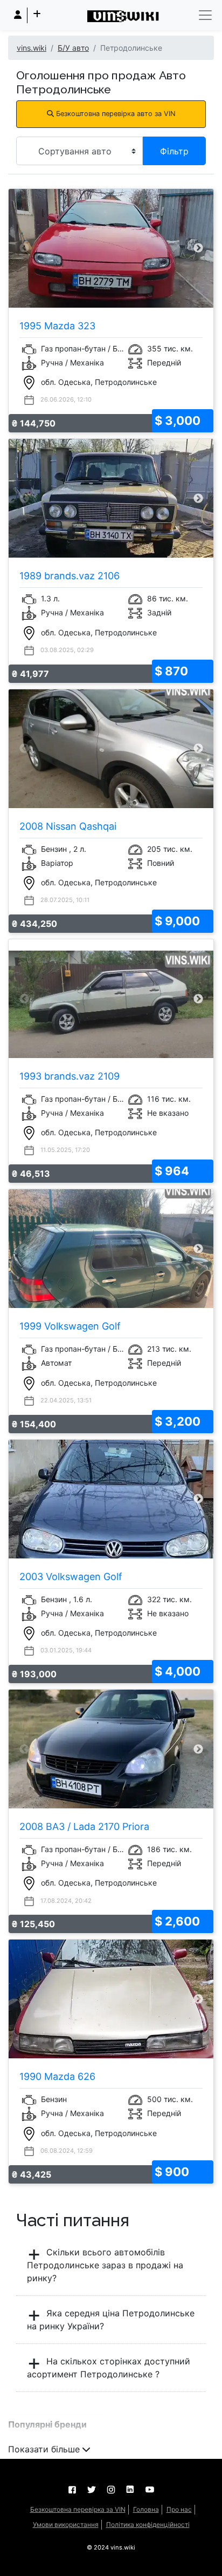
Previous (24, 248)
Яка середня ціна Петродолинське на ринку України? (111, 2320)
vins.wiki (32, 48)
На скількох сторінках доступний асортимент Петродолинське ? (109, 2368)
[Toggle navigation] (205, 15)
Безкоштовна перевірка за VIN (78, 2509)
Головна (146, 2509)
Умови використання (66, 2524)
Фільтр (174, 151)
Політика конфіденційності (148, 2524)
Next (198, 248)
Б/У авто (73, 48)
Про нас (179, 2509)
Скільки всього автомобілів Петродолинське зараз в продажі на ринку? (105, 2265)
